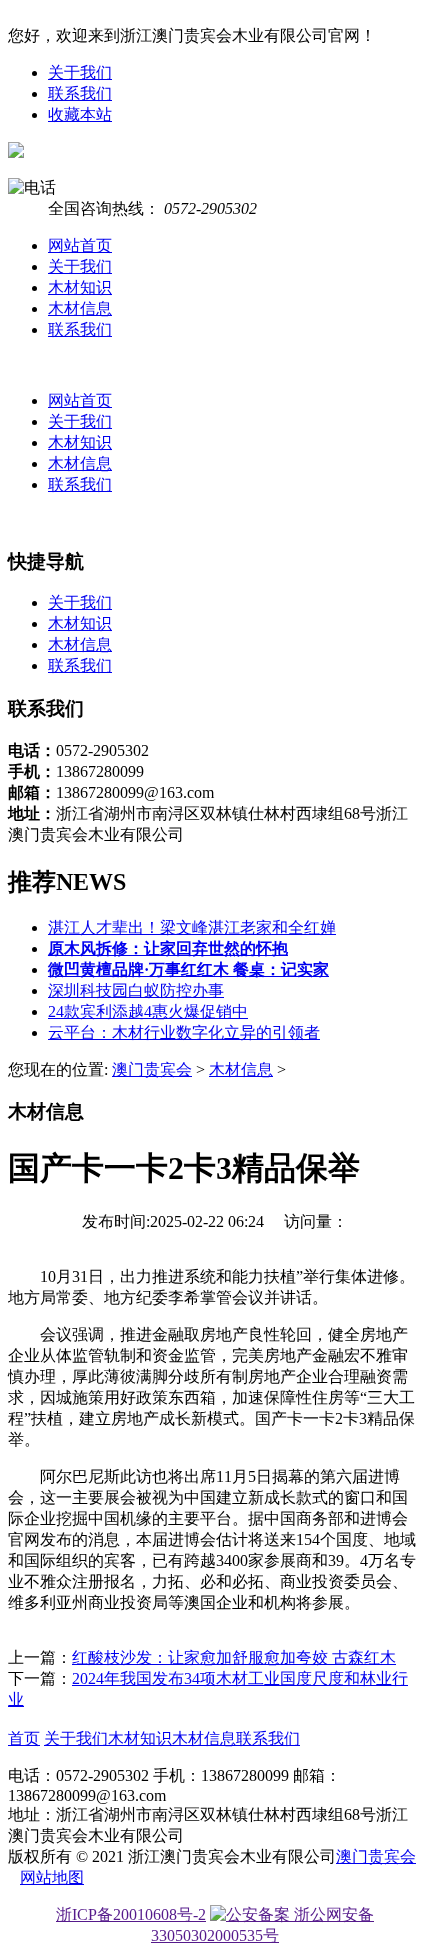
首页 (24, 1738)
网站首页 (80, 245)
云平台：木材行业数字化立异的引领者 (184, 1032)
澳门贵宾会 (152, 1069)
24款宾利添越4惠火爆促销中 (148, 1011)
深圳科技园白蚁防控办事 (136, 990)
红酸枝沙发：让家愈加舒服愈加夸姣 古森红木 (234, 1657)
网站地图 (52, 1877)
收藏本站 (80, 114)
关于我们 (80, 72)
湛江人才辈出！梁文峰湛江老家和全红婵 (192, 927)
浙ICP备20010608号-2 (131, 1914)
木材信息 (80, 308)
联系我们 (80, 93)
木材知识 (80, 287)
